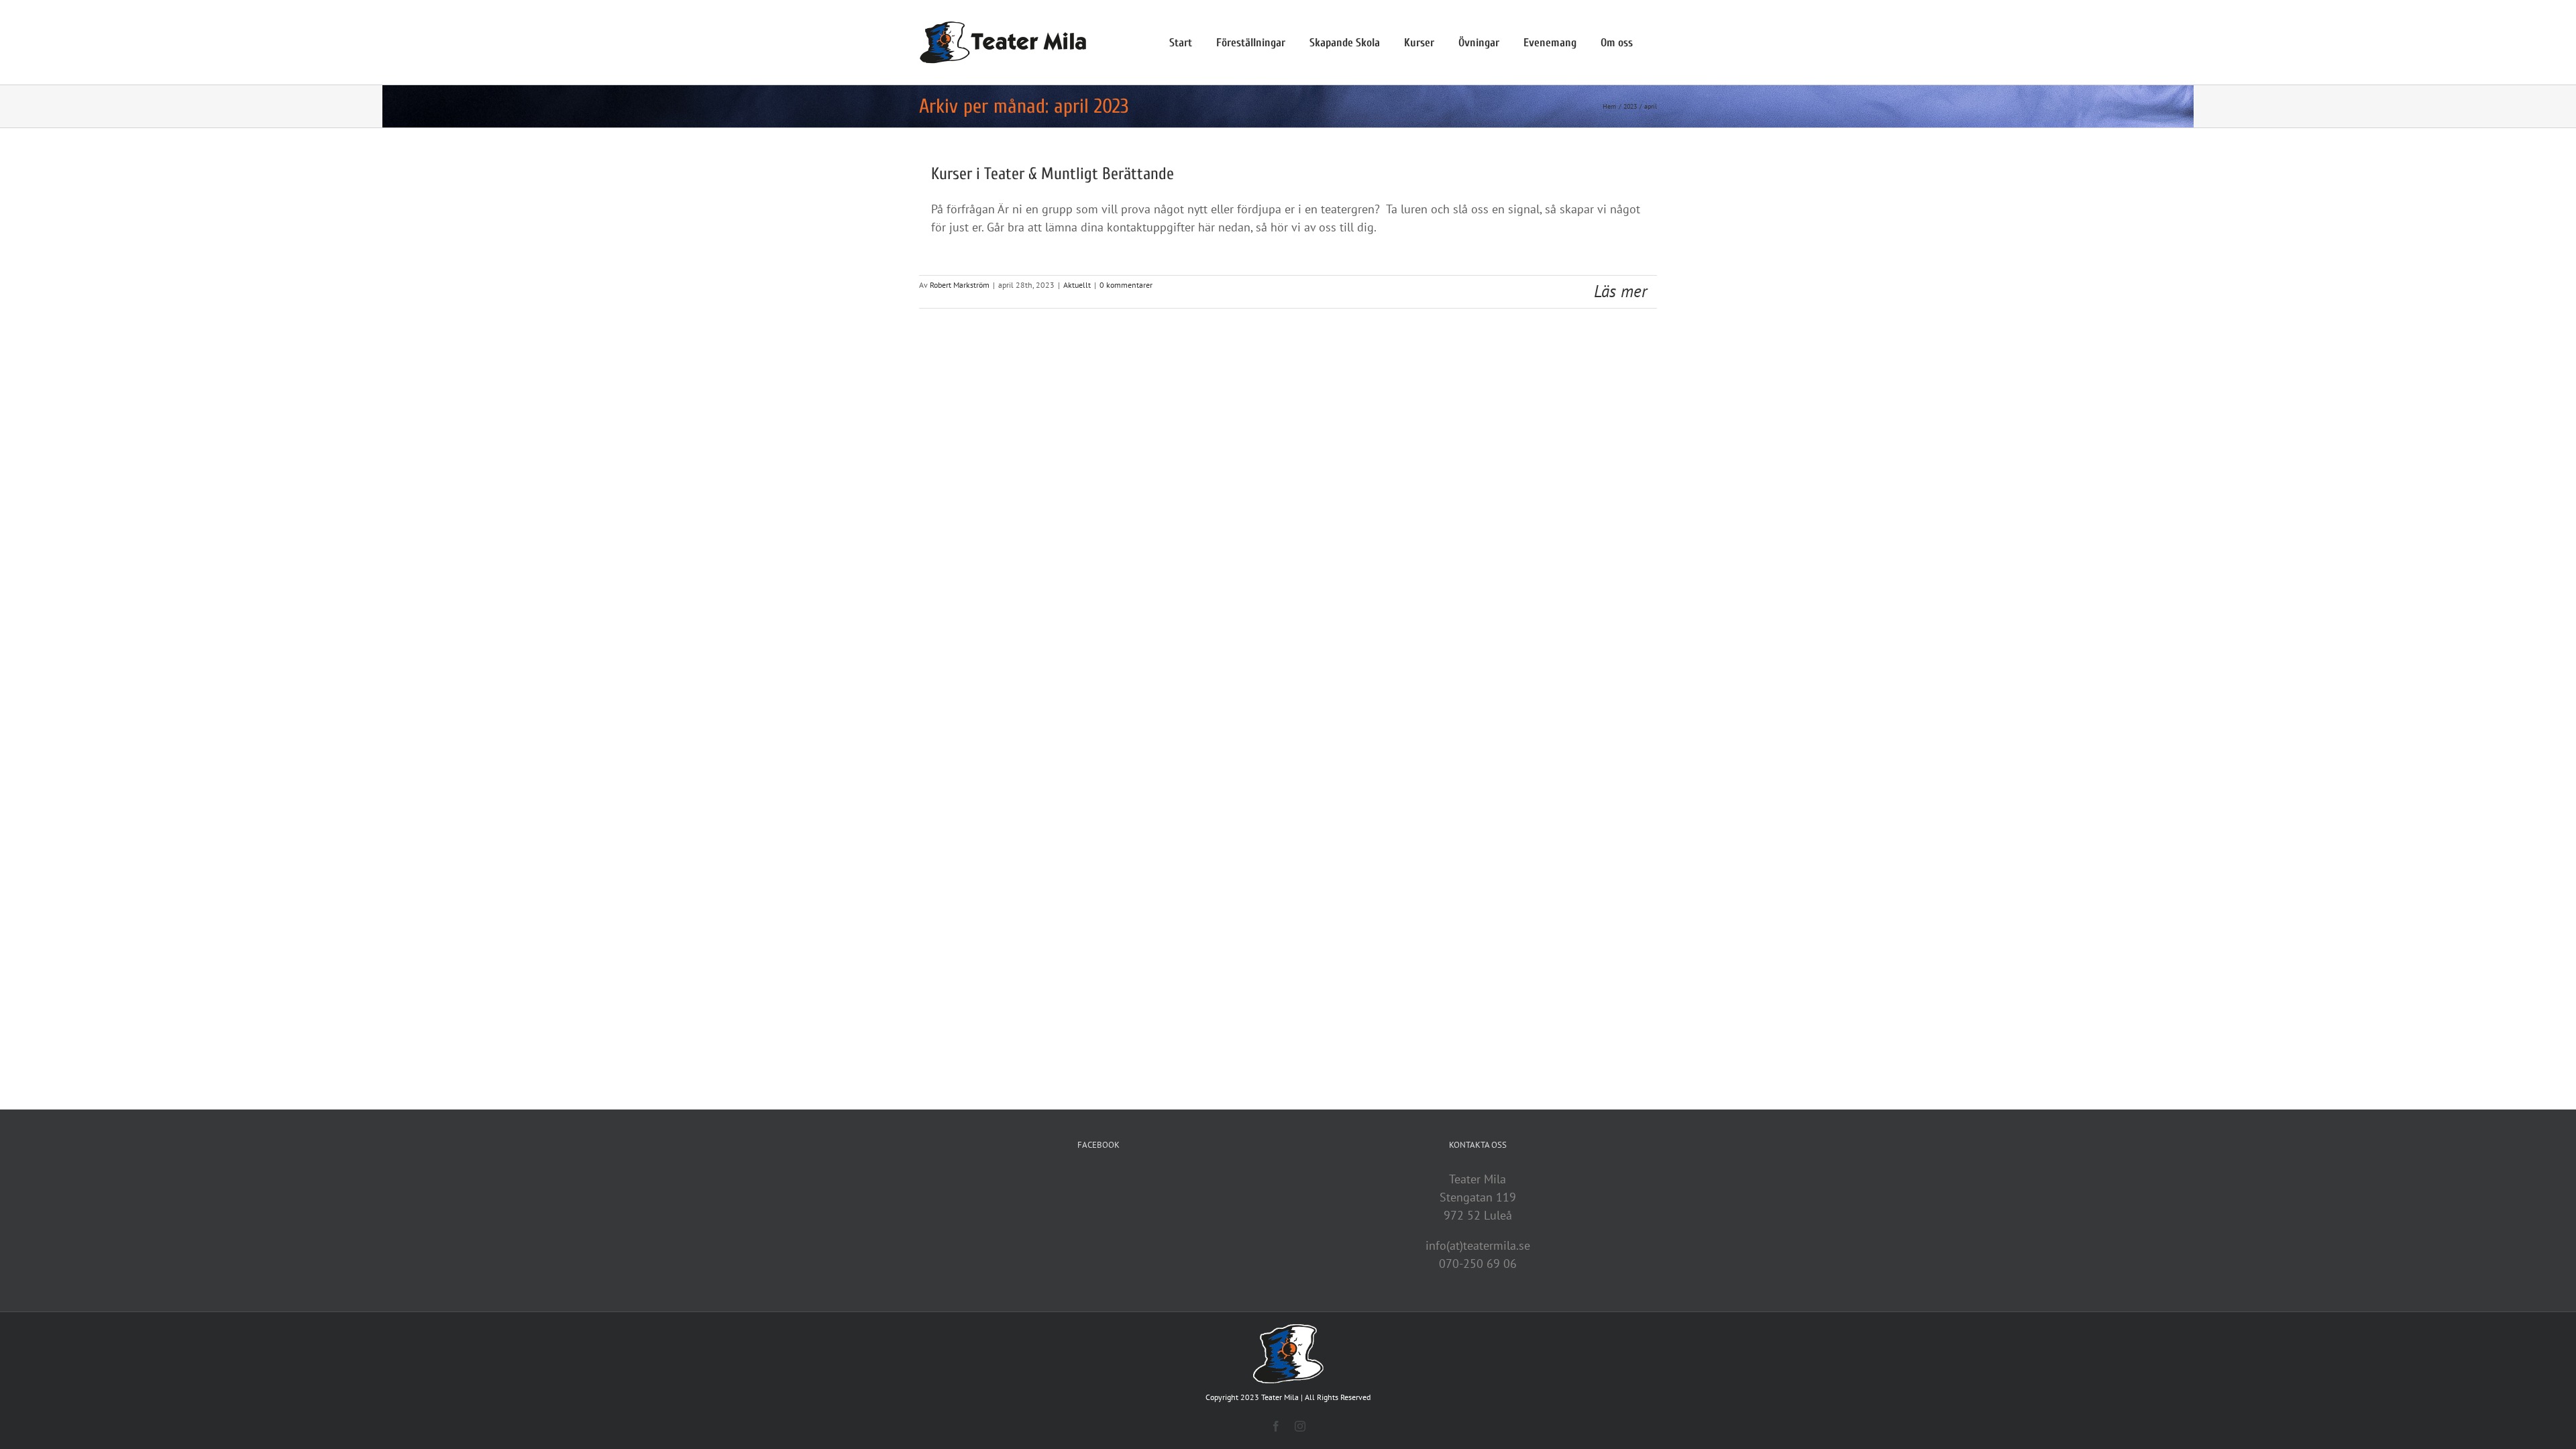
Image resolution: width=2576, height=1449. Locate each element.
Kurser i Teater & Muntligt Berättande (1053, 174)
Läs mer (1620, 291)
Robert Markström (960, 285)
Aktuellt (1077, 285)
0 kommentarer (1126, 285)
